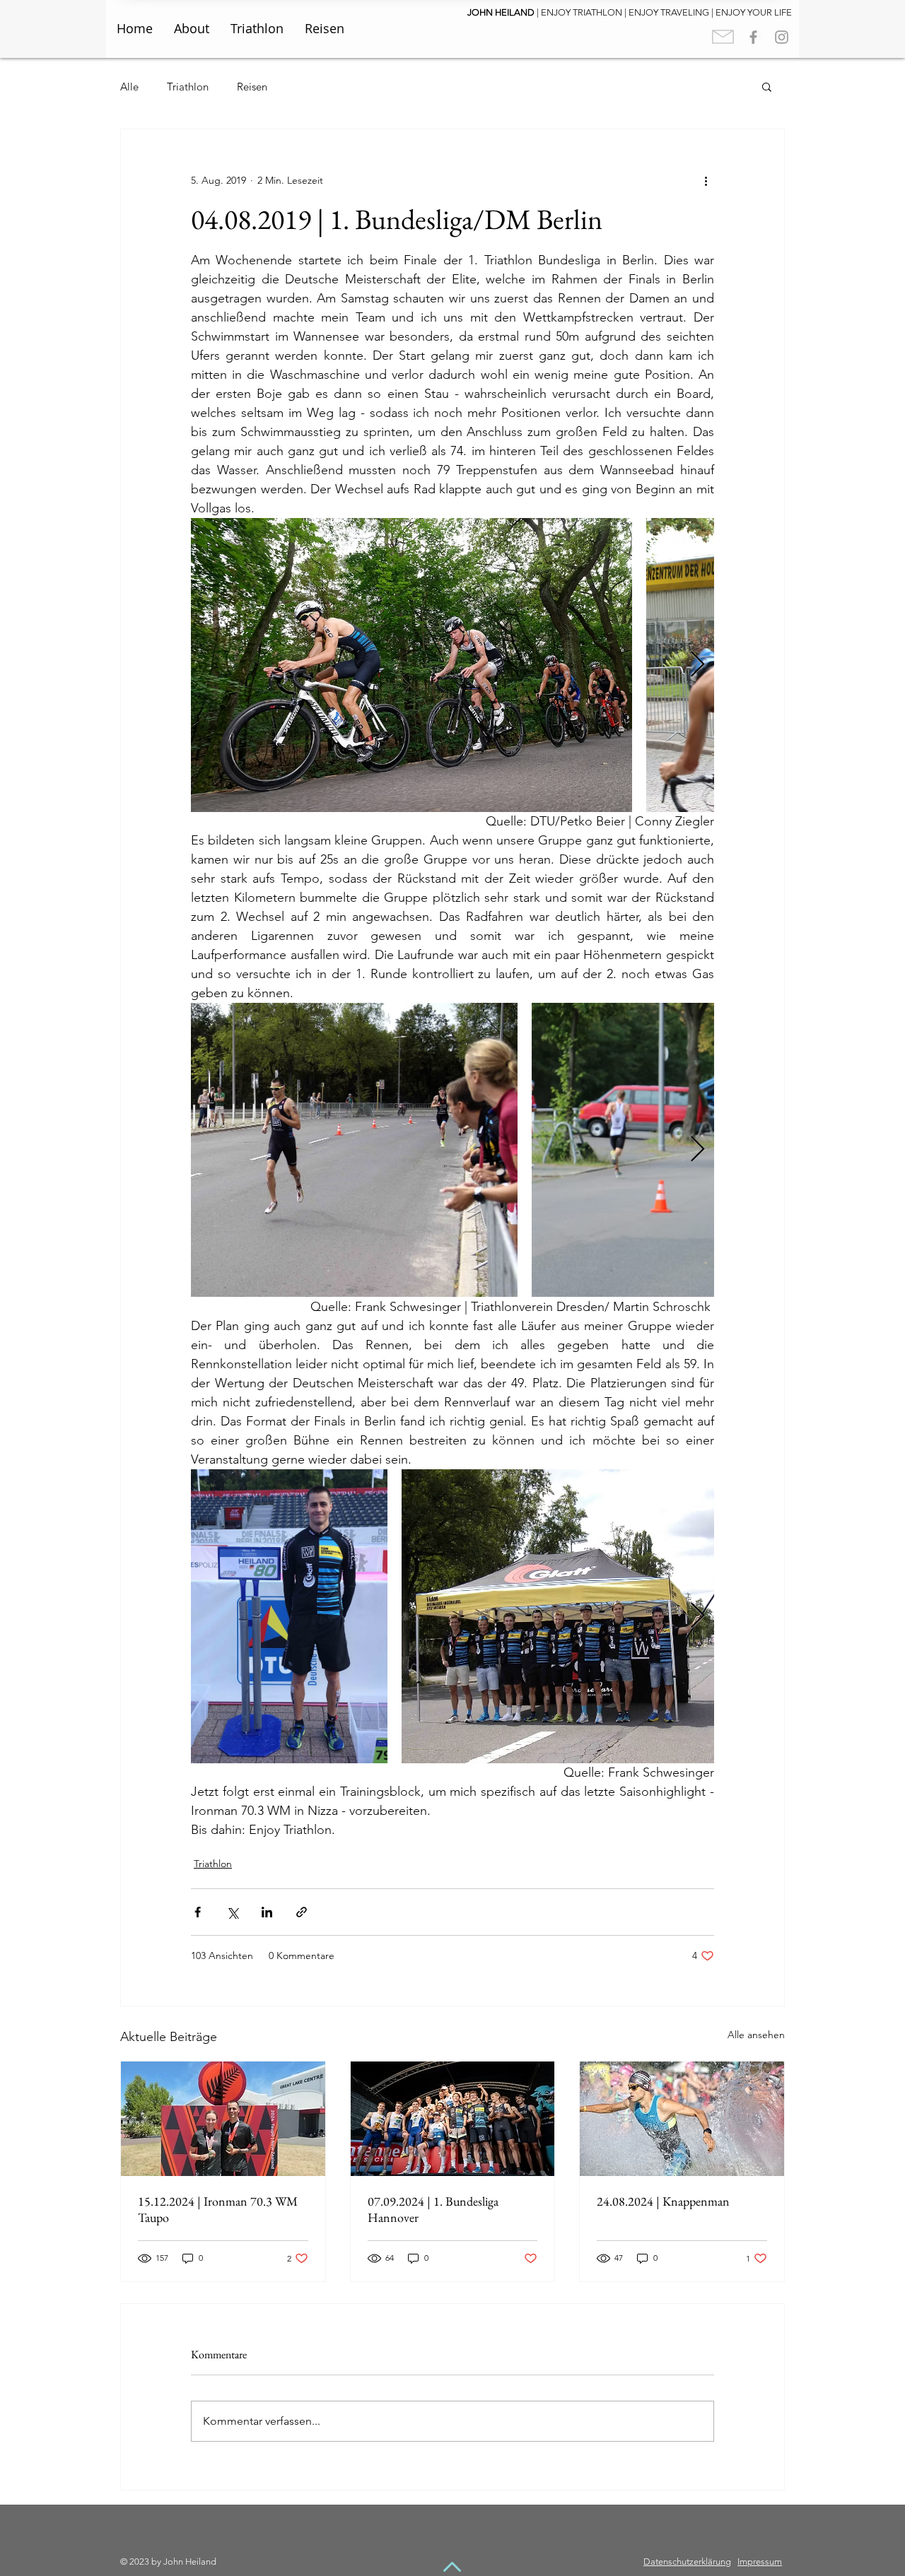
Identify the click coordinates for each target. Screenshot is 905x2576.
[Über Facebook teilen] (198, 1912)
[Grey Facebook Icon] (753, 37)
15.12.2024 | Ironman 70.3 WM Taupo (218, 2209)
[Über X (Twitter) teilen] (232, 1912)
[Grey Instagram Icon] (782, 37)
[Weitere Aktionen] (706, 180)
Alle (129, 87)
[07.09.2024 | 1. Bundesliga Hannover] (453, 2119)
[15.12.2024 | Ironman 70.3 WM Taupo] (223, 2119)
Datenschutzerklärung (687, 2562)
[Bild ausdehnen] (411, 665)
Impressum (760, 2562)
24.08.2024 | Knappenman (663, 2201)
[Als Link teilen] (302, 1912)
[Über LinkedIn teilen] (267, 1912)
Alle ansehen (756, 2035)
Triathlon (188, 87)
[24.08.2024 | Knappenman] (682, 2119)
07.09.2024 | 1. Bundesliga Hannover (433, 2209)
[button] (767, 86)
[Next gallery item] (697, 665)
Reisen (252, 87)
